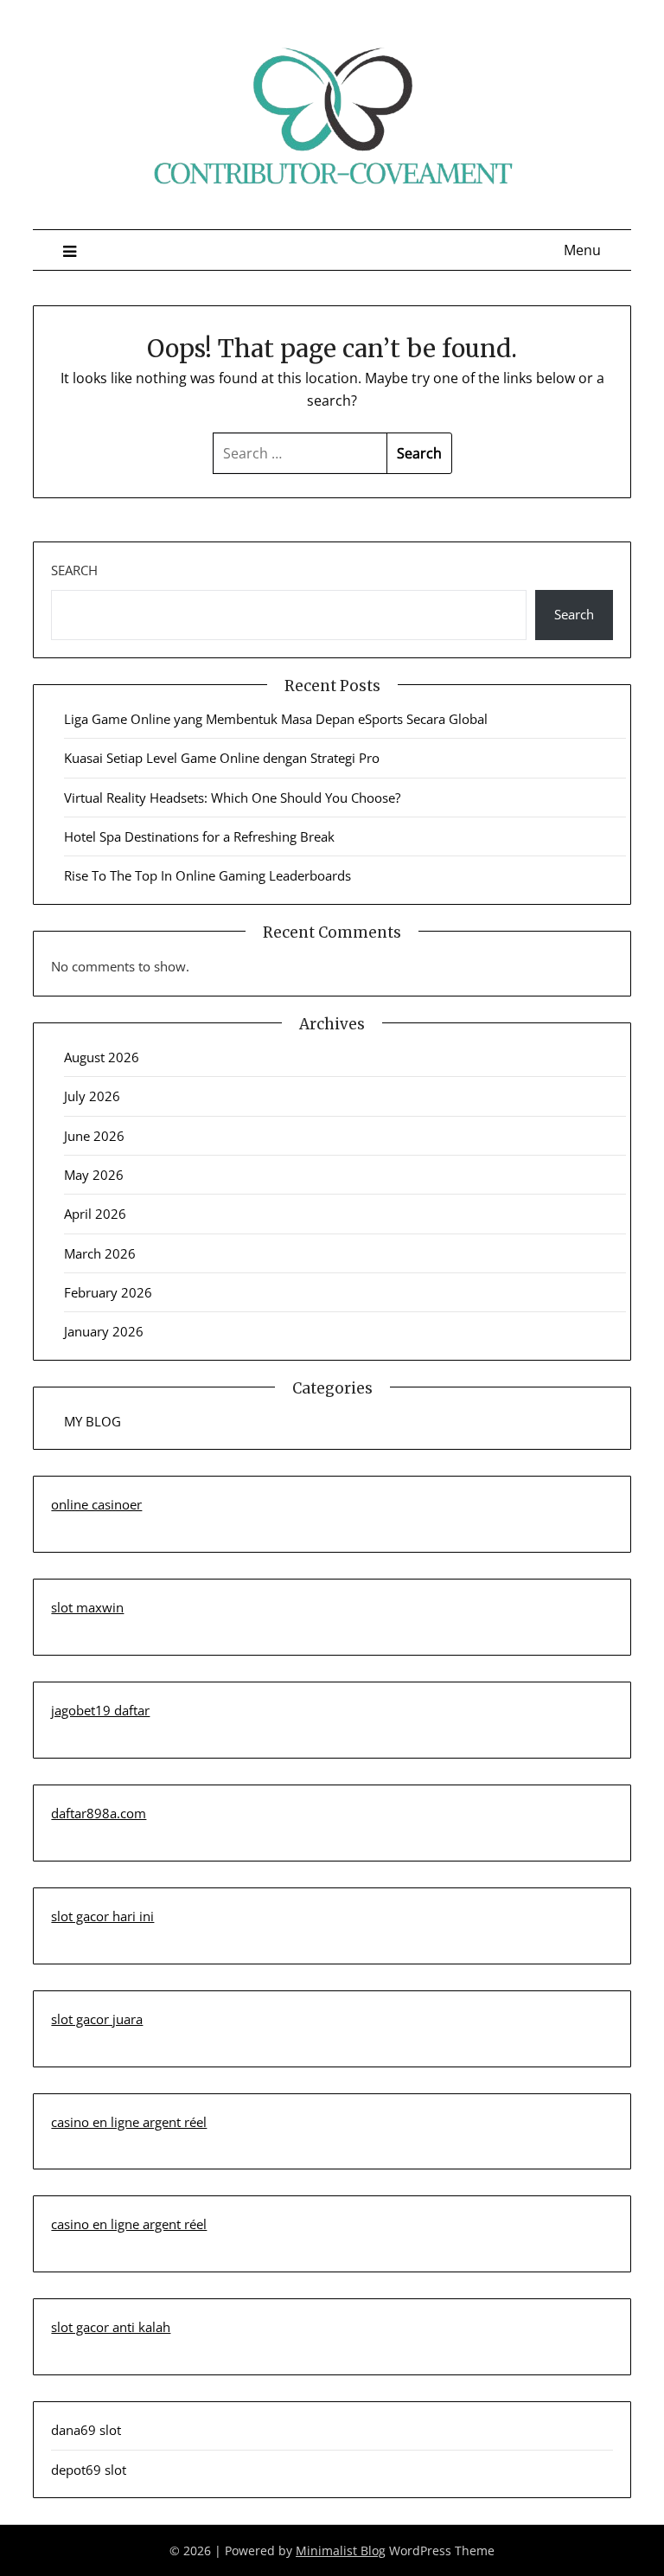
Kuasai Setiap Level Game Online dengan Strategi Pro (222, 758)
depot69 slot (89, 2470)
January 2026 (104, 1331)
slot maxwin (87, 1607)
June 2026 (94, 1136)
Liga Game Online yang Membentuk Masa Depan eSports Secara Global (276, 719)
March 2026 (100, 1253)
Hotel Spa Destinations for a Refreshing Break (199, 836)
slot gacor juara (97, 2019)
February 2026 (108, 1292)
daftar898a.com (99, 1813)
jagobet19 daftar (100, 1710)
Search (74, 570)
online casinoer (96, 1504)
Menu (582, 250)
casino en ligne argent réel (129, 2122)
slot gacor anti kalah (111, 2327)
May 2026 (94, 1175)
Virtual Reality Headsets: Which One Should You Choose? (232, 798)
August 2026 (102, 1057)
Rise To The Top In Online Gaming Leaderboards (207, 875)
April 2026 (95, 1214)
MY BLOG (93, 1421)
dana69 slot (86, 2430)
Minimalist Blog (341, 2550)
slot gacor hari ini (102, 1916)
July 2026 (92, 1096)
